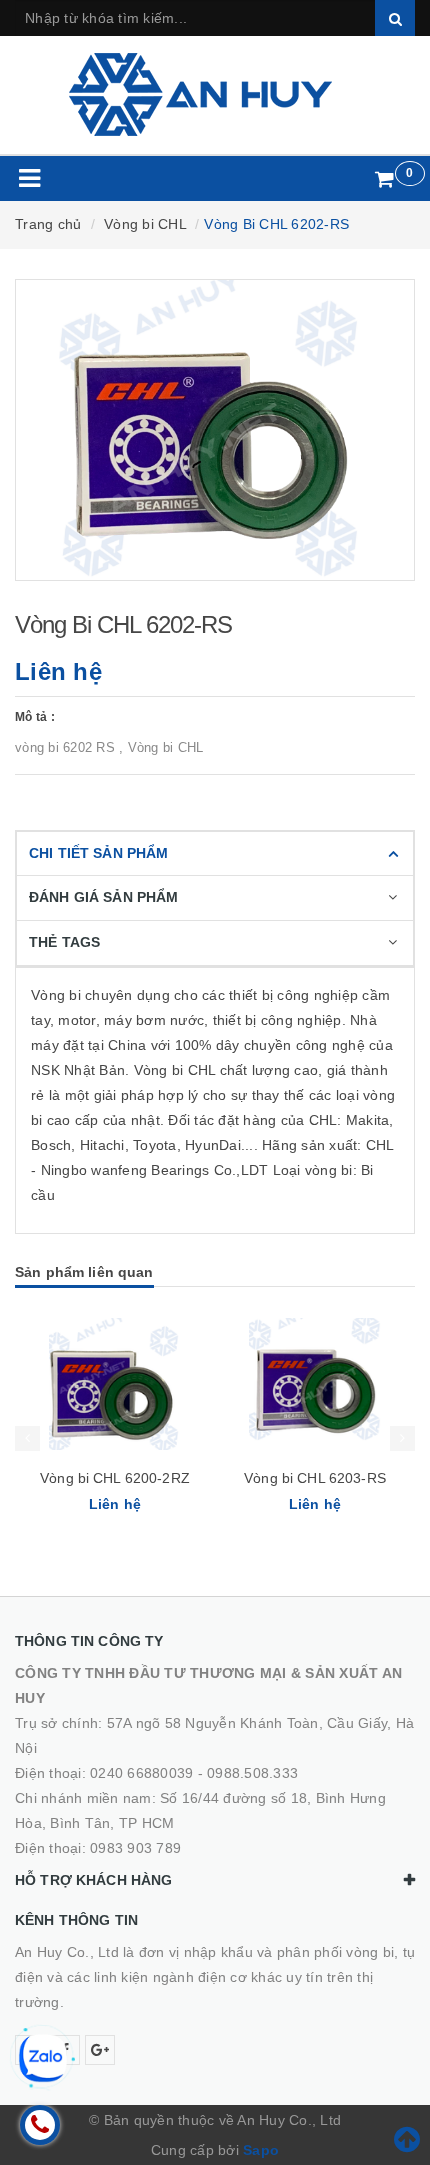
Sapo (261, 2150)
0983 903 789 (135, 1848)
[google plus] (100, 2050)
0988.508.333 (252, 1773)
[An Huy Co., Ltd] (215, 94)
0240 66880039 (141, 1773)
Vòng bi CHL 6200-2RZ (115, 1478)
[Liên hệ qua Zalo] (43, 2058)
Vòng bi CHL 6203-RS (315, 1478)
